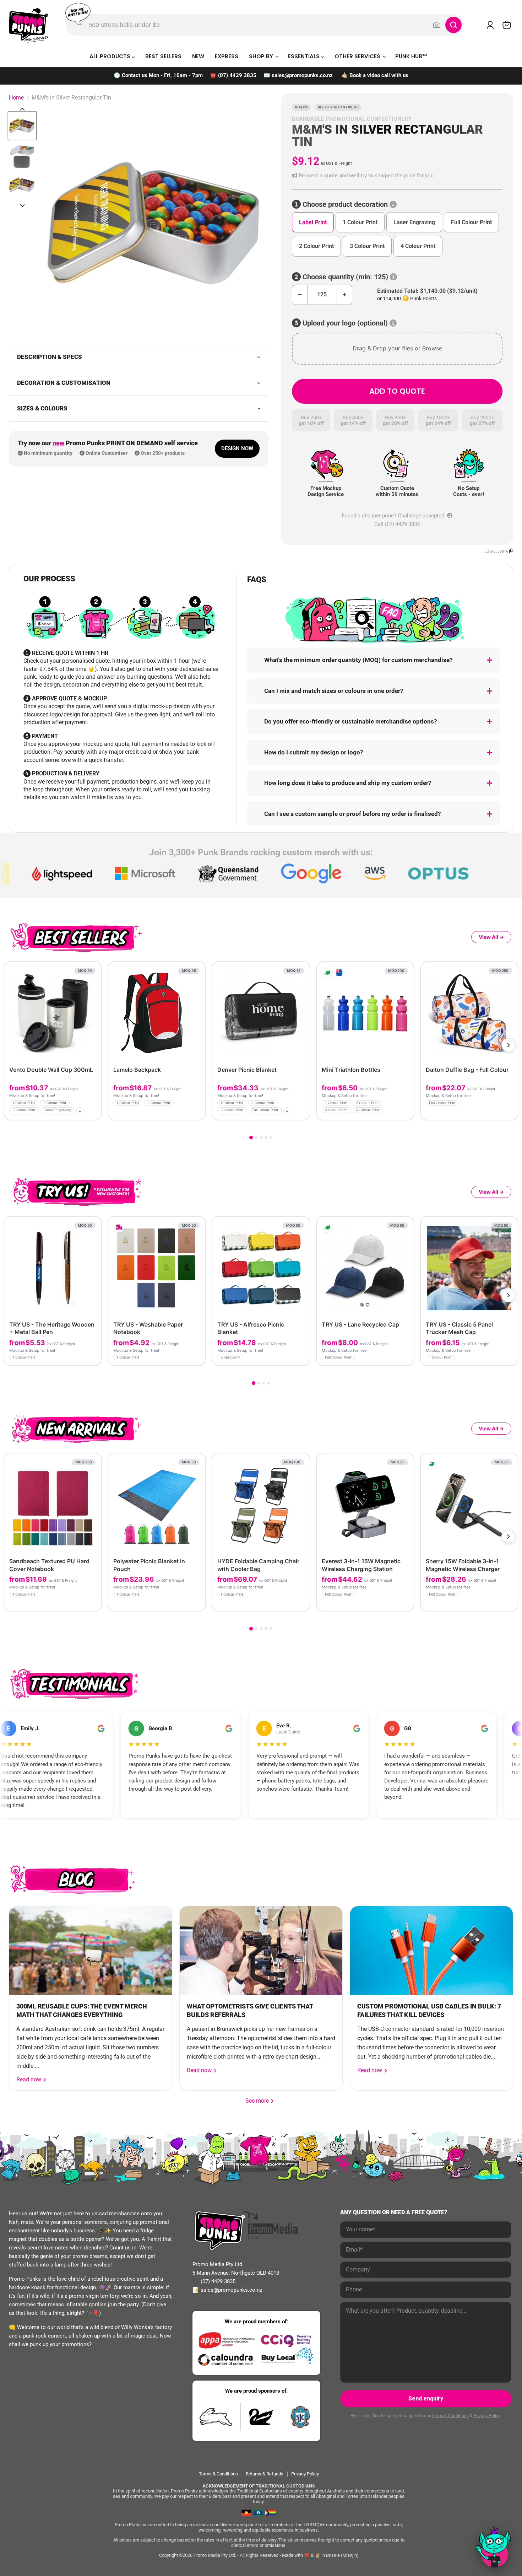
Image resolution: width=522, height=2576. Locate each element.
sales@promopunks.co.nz (302, 75)
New (198, 56)
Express (227, 56)
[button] (397, 176)
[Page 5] (271, 1138)
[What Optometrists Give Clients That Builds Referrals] (261, 1951)
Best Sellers (163, 56)
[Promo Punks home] (29, 25)
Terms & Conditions (450, 2416)
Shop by (262, 56)
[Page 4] (266, 1138)
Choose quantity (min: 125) (345, 277)
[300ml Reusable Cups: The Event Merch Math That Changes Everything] (91, 1951)
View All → (491, 937)
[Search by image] (437, 25)
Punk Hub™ (411, 56)
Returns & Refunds (265, 2474)
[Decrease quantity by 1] (300, 295)
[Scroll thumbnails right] (22, 206)
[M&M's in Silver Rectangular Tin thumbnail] (22, 126)
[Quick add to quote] (94, 1112)
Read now (29, 2079)
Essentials (304, 56)
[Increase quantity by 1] (345, 295)
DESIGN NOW (237, 448)
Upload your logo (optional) (345, 323)
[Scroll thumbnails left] (22, 109)
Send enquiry (426, 2398)
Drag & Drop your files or (397, 348)
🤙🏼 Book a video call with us (375, 75)
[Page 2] (256, 1138)
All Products (111, 56)
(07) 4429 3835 (237, 75)
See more (260, 2101)
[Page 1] (251, 1137)
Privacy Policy (487, 2416)
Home (16, 98)
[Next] (509, 1045)
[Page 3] (261, 1138)
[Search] (453, 25)
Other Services (358, 56)
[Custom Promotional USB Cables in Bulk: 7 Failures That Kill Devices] (431, 1951)
